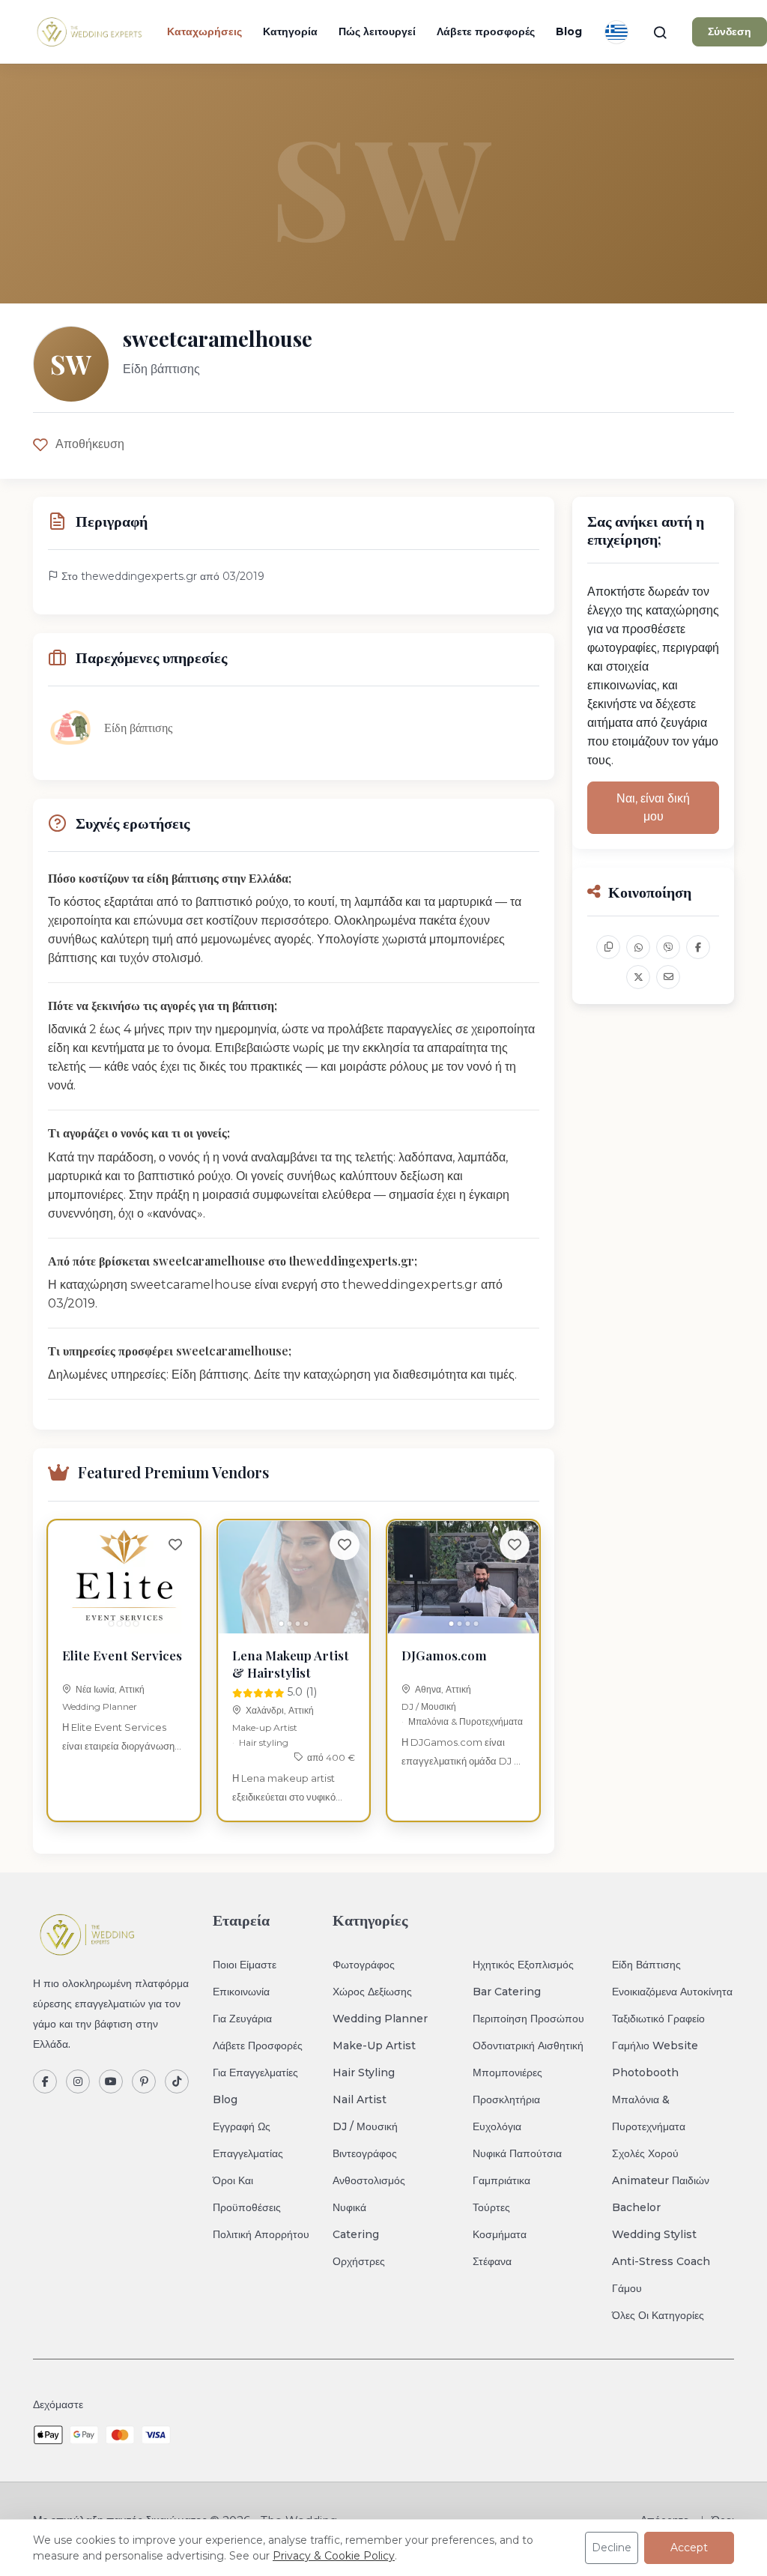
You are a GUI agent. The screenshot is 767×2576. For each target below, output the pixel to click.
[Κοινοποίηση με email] (668, 977)
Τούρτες (491, 2207)
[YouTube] (111, 2081)
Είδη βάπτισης (646, 1965)
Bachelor (636, 2207)
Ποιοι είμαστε (245, 1965)
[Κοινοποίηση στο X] (638, 977)
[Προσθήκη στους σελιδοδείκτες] (175, 1545)
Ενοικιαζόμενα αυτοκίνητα (672, 1992)
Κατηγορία (290, 31)
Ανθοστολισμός (369, 2180)
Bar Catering (507, 1992)
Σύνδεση (730, 31)
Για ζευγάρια (242, 2019)
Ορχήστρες (359, 2261)
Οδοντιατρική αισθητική (528, 2046)
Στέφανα (492, 2261)
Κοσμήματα (500, 2234)
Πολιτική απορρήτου (261, 2234)
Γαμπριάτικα (501, 2180)
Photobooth (645, 2072)
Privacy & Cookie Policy (334, 2556)
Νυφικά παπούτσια (517, 2153)
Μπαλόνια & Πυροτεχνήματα (466, 1721)
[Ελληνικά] (616, 32)
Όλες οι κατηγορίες (658, 2315)
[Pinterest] (144, 2081)
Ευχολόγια (497, 2126)
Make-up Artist (265, 1727)
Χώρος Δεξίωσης (372, 1992)
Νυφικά (349, 2207)
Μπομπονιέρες (507, 2072)
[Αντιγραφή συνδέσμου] (608, 947)
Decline (612, 2548)
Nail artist (360, 2099)
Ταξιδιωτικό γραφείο (658, 2019)
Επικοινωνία (241, 1992)
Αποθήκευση (90, 444)
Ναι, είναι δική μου (653, 807)
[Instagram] (78, 2081)
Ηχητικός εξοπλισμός (523, 1965)
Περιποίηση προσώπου (528, 2019)
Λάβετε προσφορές (486, 31)
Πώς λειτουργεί (377, 31)
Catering (356, 2234)
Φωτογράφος (364, 1965)
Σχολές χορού (645, 2153)
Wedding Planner (100, 1706)
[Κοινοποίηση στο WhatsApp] (638, 947)
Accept (689, 2548)
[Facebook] (45, 2081)
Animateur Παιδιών (661, 2180)
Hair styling (264, 1742)
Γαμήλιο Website (655, 2046)
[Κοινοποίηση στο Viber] (668, 947)
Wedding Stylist (654, 2234)
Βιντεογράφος (365, 2153)
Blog (569, 31)
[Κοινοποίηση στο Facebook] (698, 947)
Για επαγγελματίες (255, 2072)
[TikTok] (177, 2081)
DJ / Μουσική (429, 1706)
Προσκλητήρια (506, 2099)
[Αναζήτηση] (660, 32)
